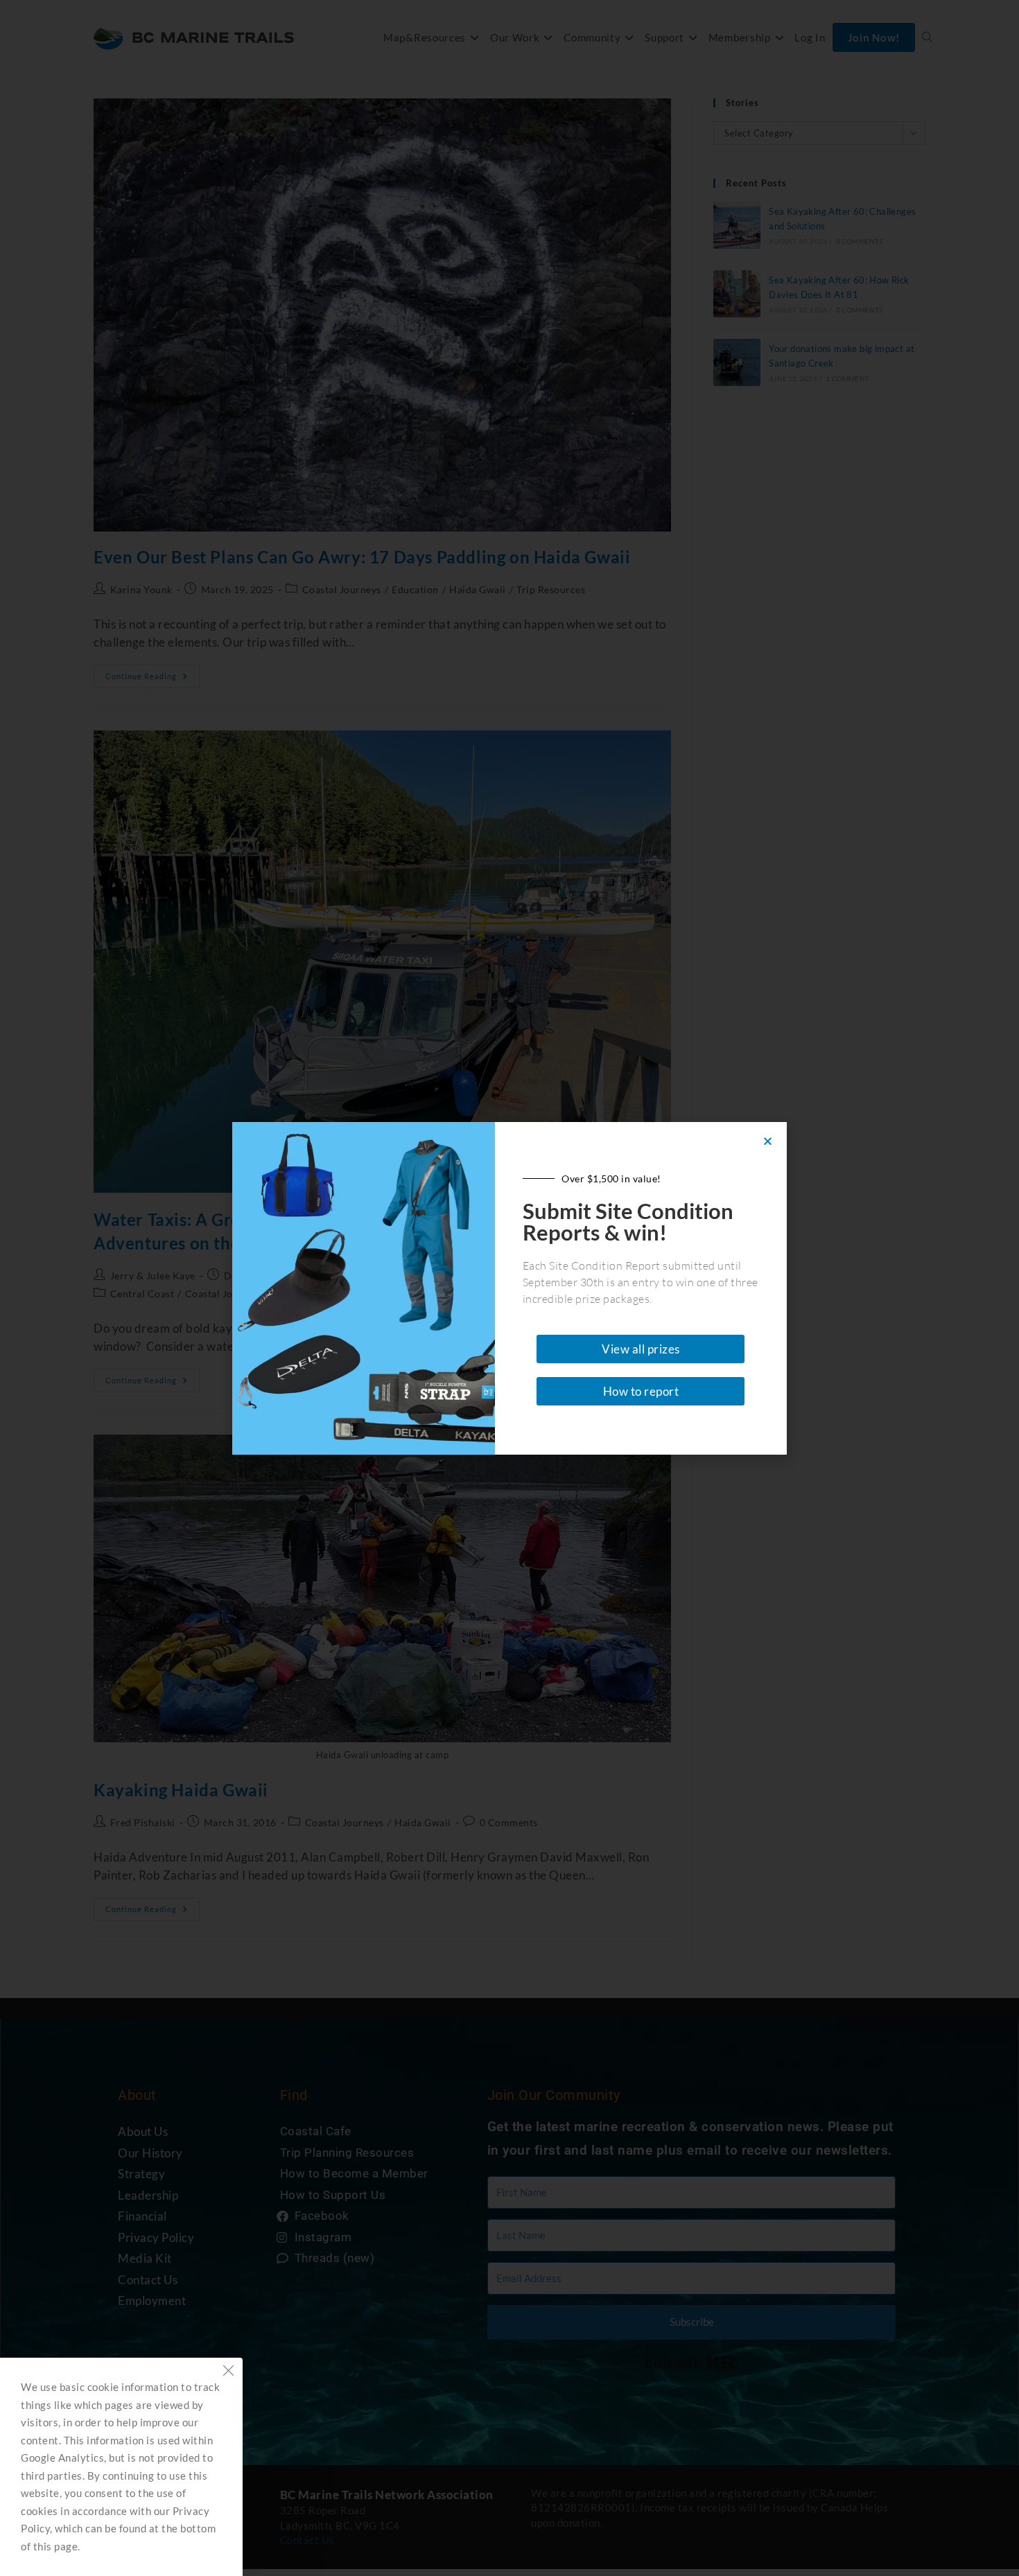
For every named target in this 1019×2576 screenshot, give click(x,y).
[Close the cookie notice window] (228, 2372)
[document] (509, 1288)
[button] (768, 1141)
